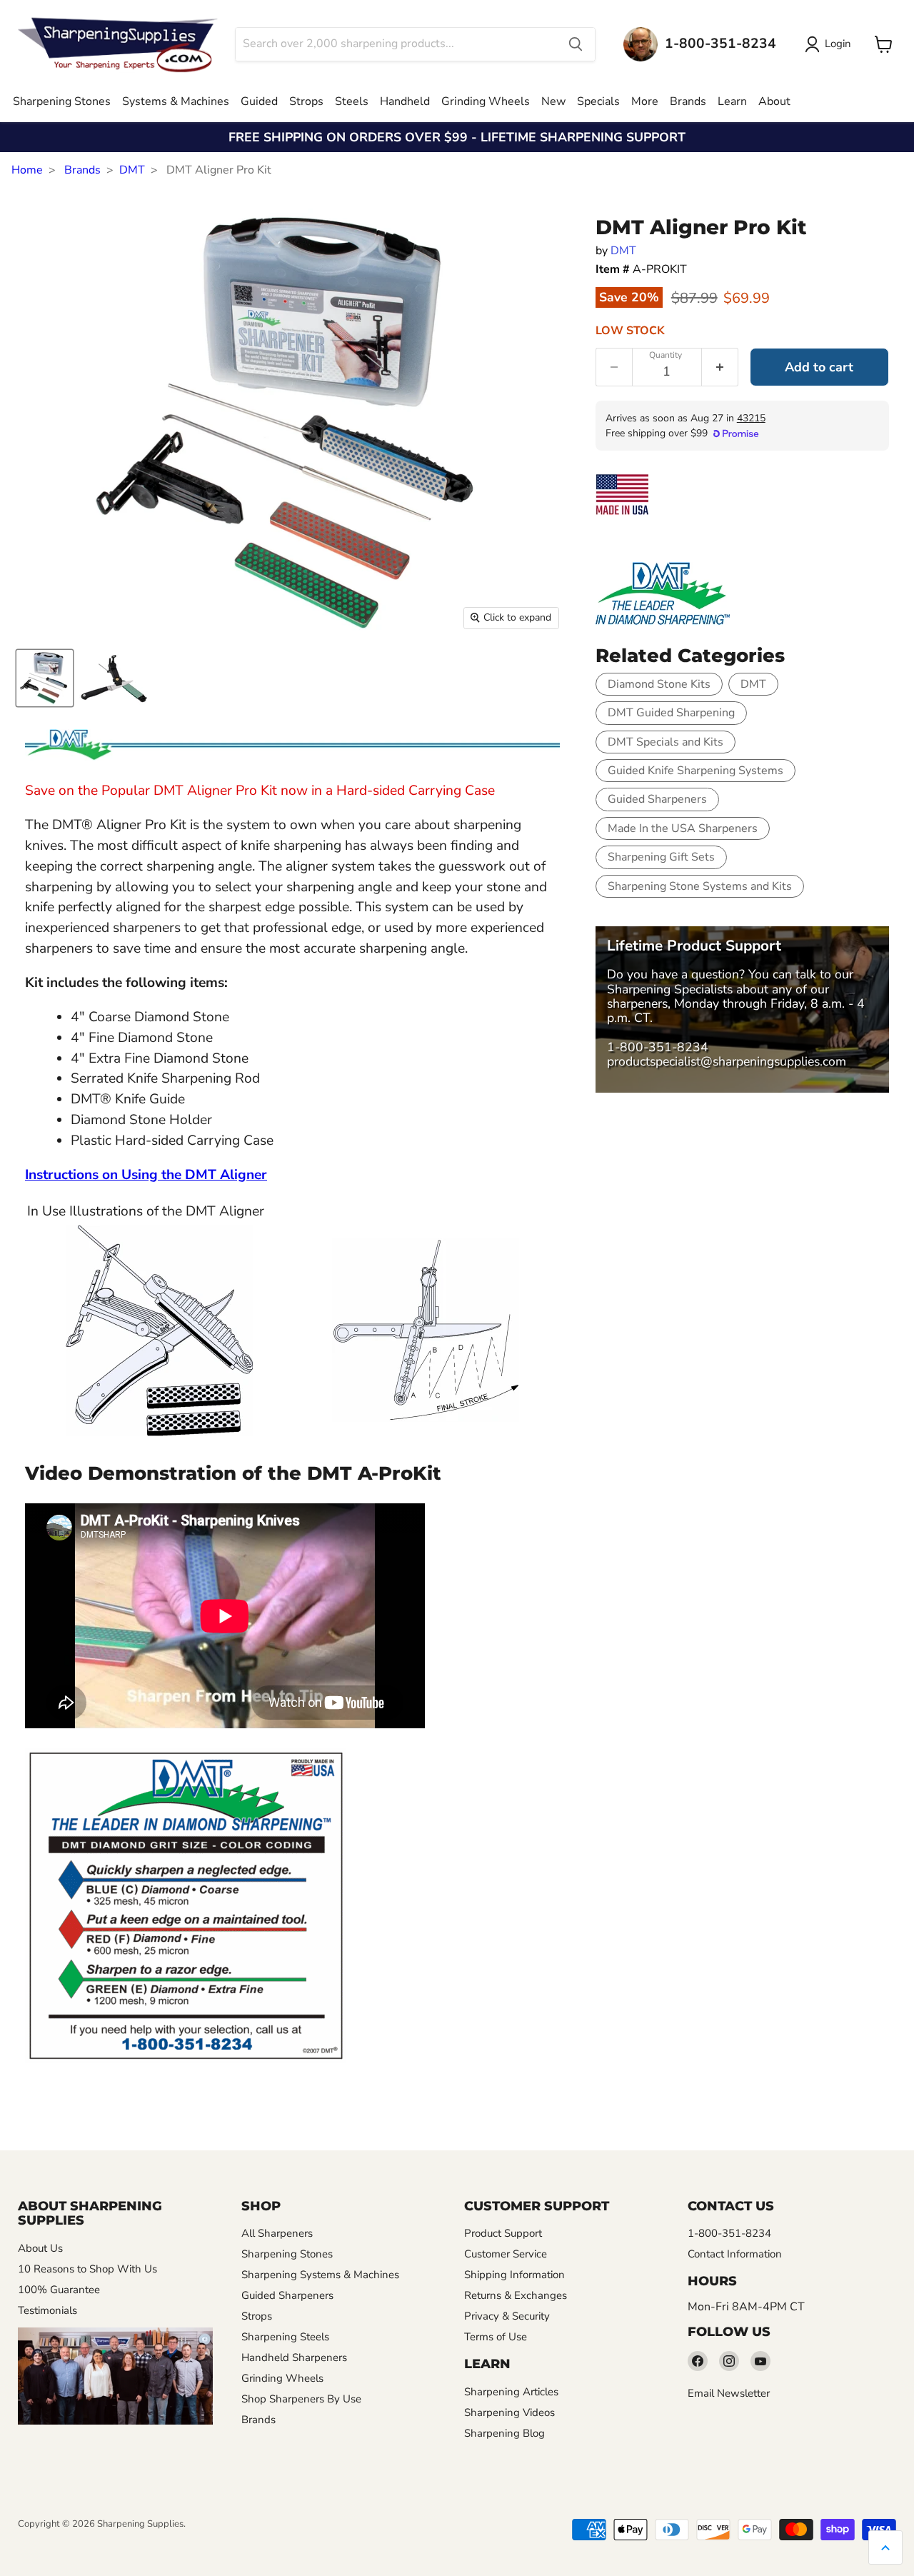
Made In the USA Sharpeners (683, 828)
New (553, 101)
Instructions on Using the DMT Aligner (146, 1175)
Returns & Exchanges (516, 2295)
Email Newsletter (729, 2393)
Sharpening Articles (511, 2392)
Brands (688, 101)
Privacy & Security (507, 2316)
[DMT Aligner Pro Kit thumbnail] (45, 678)
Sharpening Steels (285, 2337)
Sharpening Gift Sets (661, 857)
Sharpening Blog (504, 2433)
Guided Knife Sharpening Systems (695, 771)
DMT (132, 170)
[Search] (576, 44)
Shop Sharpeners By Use (301, 2399)
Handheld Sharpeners (294, 2357)
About (774, 101)
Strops (306, 101)
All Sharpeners (277, 2233)
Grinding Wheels (486, 101)
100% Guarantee (59, 2290)
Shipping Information (514, 2275)
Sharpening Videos (509, 2412)
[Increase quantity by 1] (720, 367)
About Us (40, 2248)
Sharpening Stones (62, 101)
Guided (259, 101)
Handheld (405, 101)
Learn (732, 101)
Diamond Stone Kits (659, 684)
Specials (598, 101)
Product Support (503, 2233)
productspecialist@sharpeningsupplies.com (727, 1061)
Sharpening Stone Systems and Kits (700, 886)
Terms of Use (496, 2337)
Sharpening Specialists (670, 989)
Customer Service (506, 2254)
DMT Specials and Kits (666, 742)
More (645, 101)
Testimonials (47, 2310)
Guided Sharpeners (657, 799)
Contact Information (735, 2254)
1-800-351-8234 (658, 1047)
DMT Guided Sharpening (671, 713)
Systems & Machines (176, 101)
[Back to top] (885, 2547)
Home (27, 170)
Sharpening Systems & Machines (320, 2275)
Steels (352, 101)
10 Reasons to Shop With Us (87, 2269)
